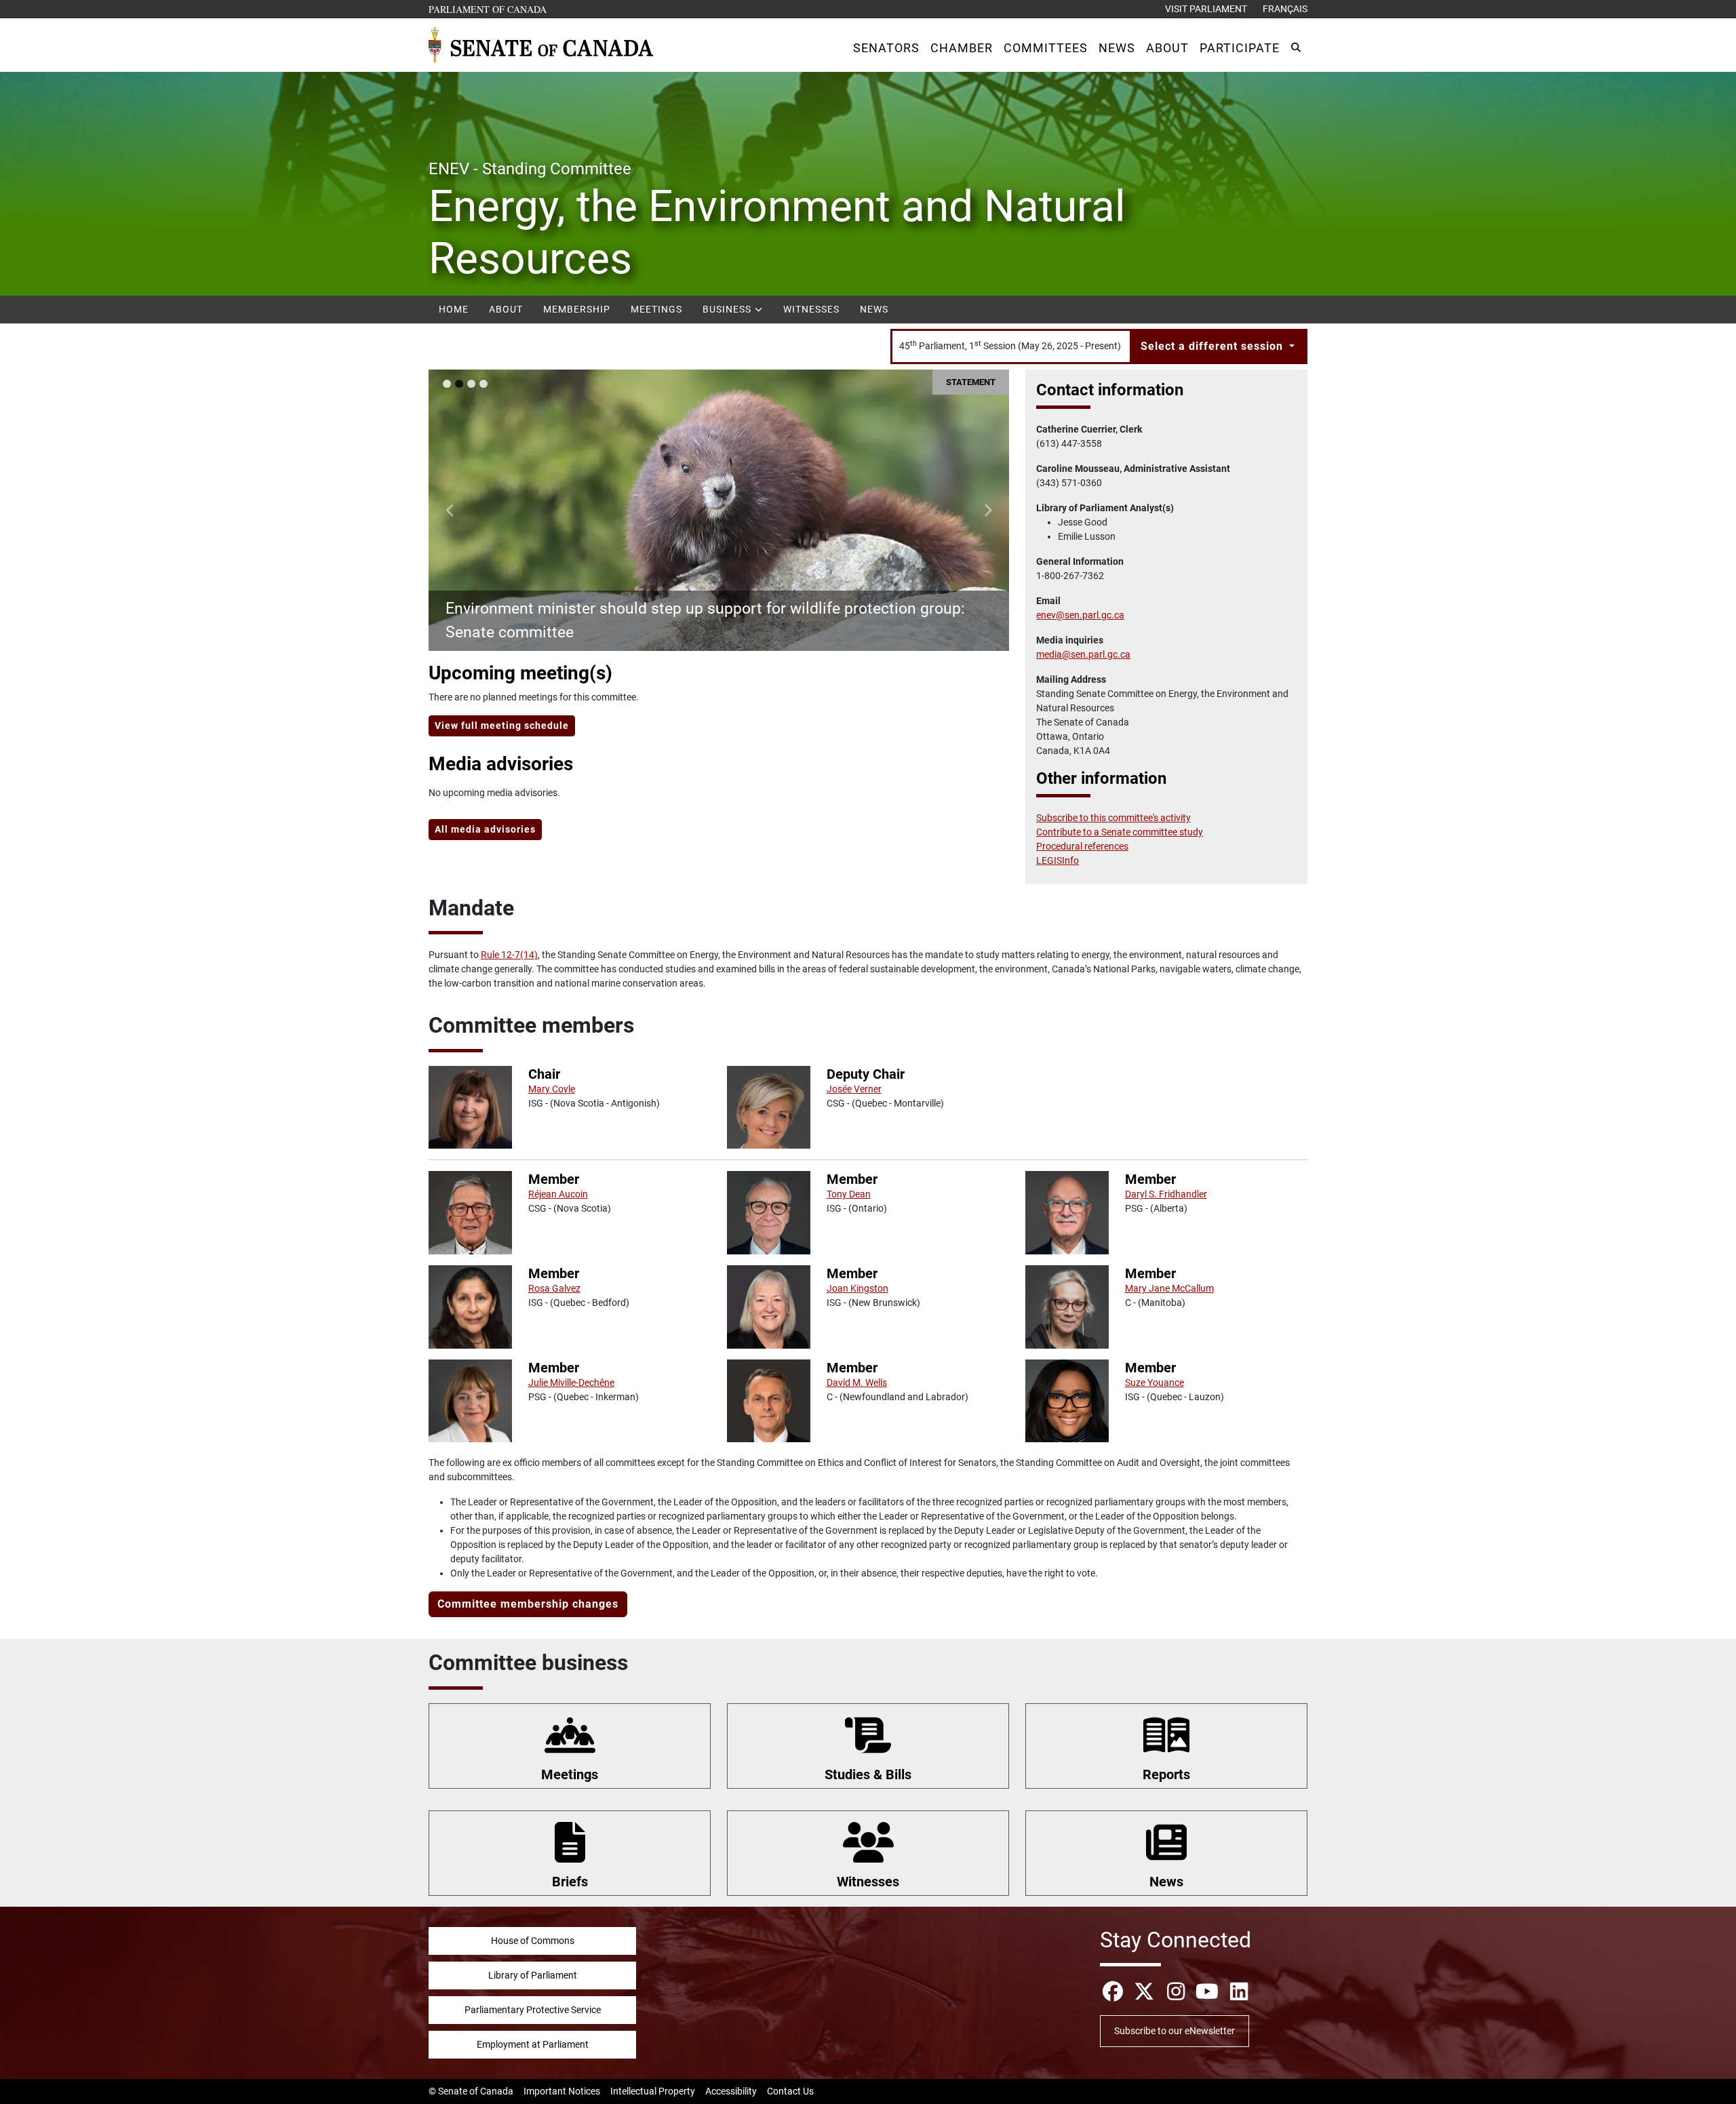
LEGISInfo (1058, 860)
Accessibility (731, 2091)
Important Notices (562, 2091)
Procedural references (1082, 846)
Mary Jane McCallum (1169, 1288)
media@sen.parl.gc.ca (1083, 654)
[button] (886, 48)
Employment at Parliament (533, 2044)
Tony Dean (849, 1194)
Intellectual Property (653, 2091)
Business (728, 309)
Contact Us (790, 2091)
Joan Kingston (857, 1288)
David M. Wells (857, 1383)
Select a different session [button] (1214, 346)
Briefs (570, 1882)
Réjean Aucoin (558, 1194)
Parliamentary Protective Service (533, 2010)
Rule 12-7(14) (509, 955)
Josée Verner (854, 1089)
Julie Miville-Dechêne (571, 1383)
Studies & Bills (868, 1774)
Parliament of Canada (488, 9)
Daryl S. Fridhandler (1166, 1194)
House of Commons (533, 1941)
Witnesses (811, 309)
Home (454, 309)
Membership (577, 309)
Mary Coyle (552, 1089)
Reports (1166, 1774)
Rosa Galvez (554, 1288)
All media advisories (485, 829)
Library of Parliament (533, 1975)
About (506, 309)
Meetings (656, 309)
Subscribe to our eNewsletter (1175, 2031)
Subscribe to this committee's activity (1113, 818)
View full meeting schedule (502, 726)
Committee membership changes (528, 1604)
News (874, 309)
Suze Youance (1155, 1383)
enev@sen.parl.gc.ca (1080, 615)
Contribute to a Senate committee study (1120, 832)
